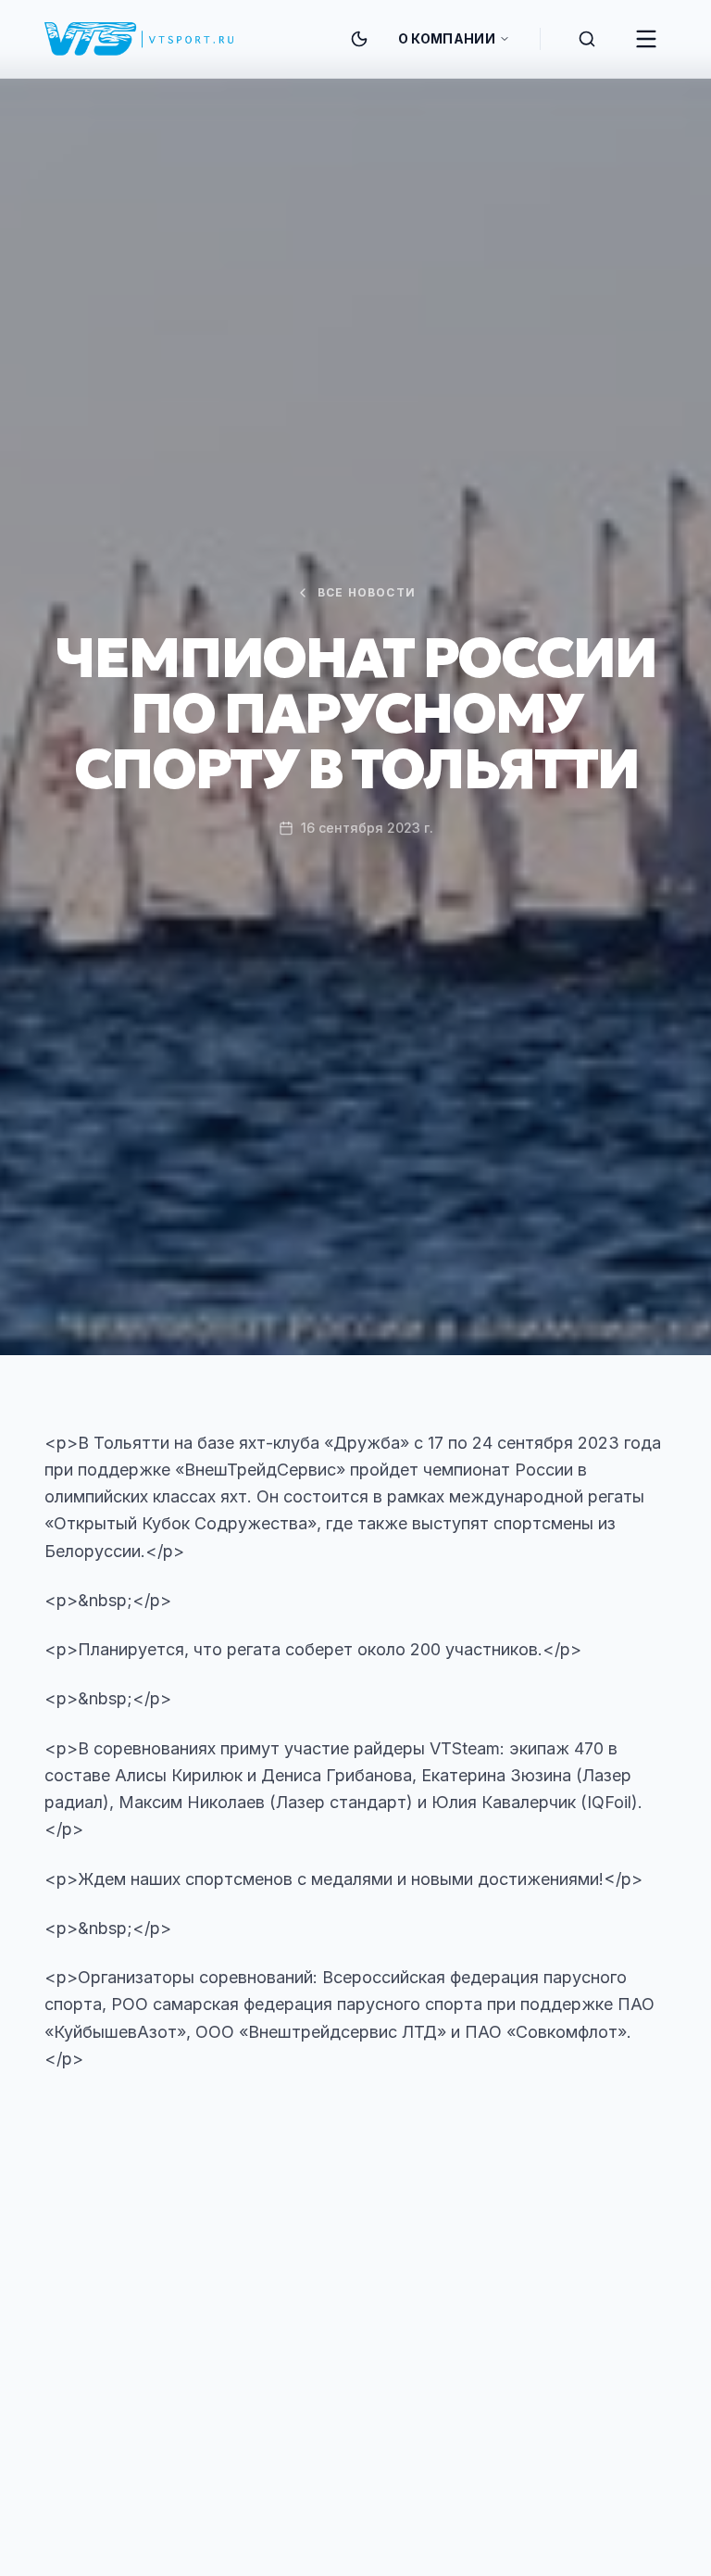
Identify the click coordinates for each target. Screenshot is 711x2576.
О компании (447, 38)
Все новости (367, 592)
